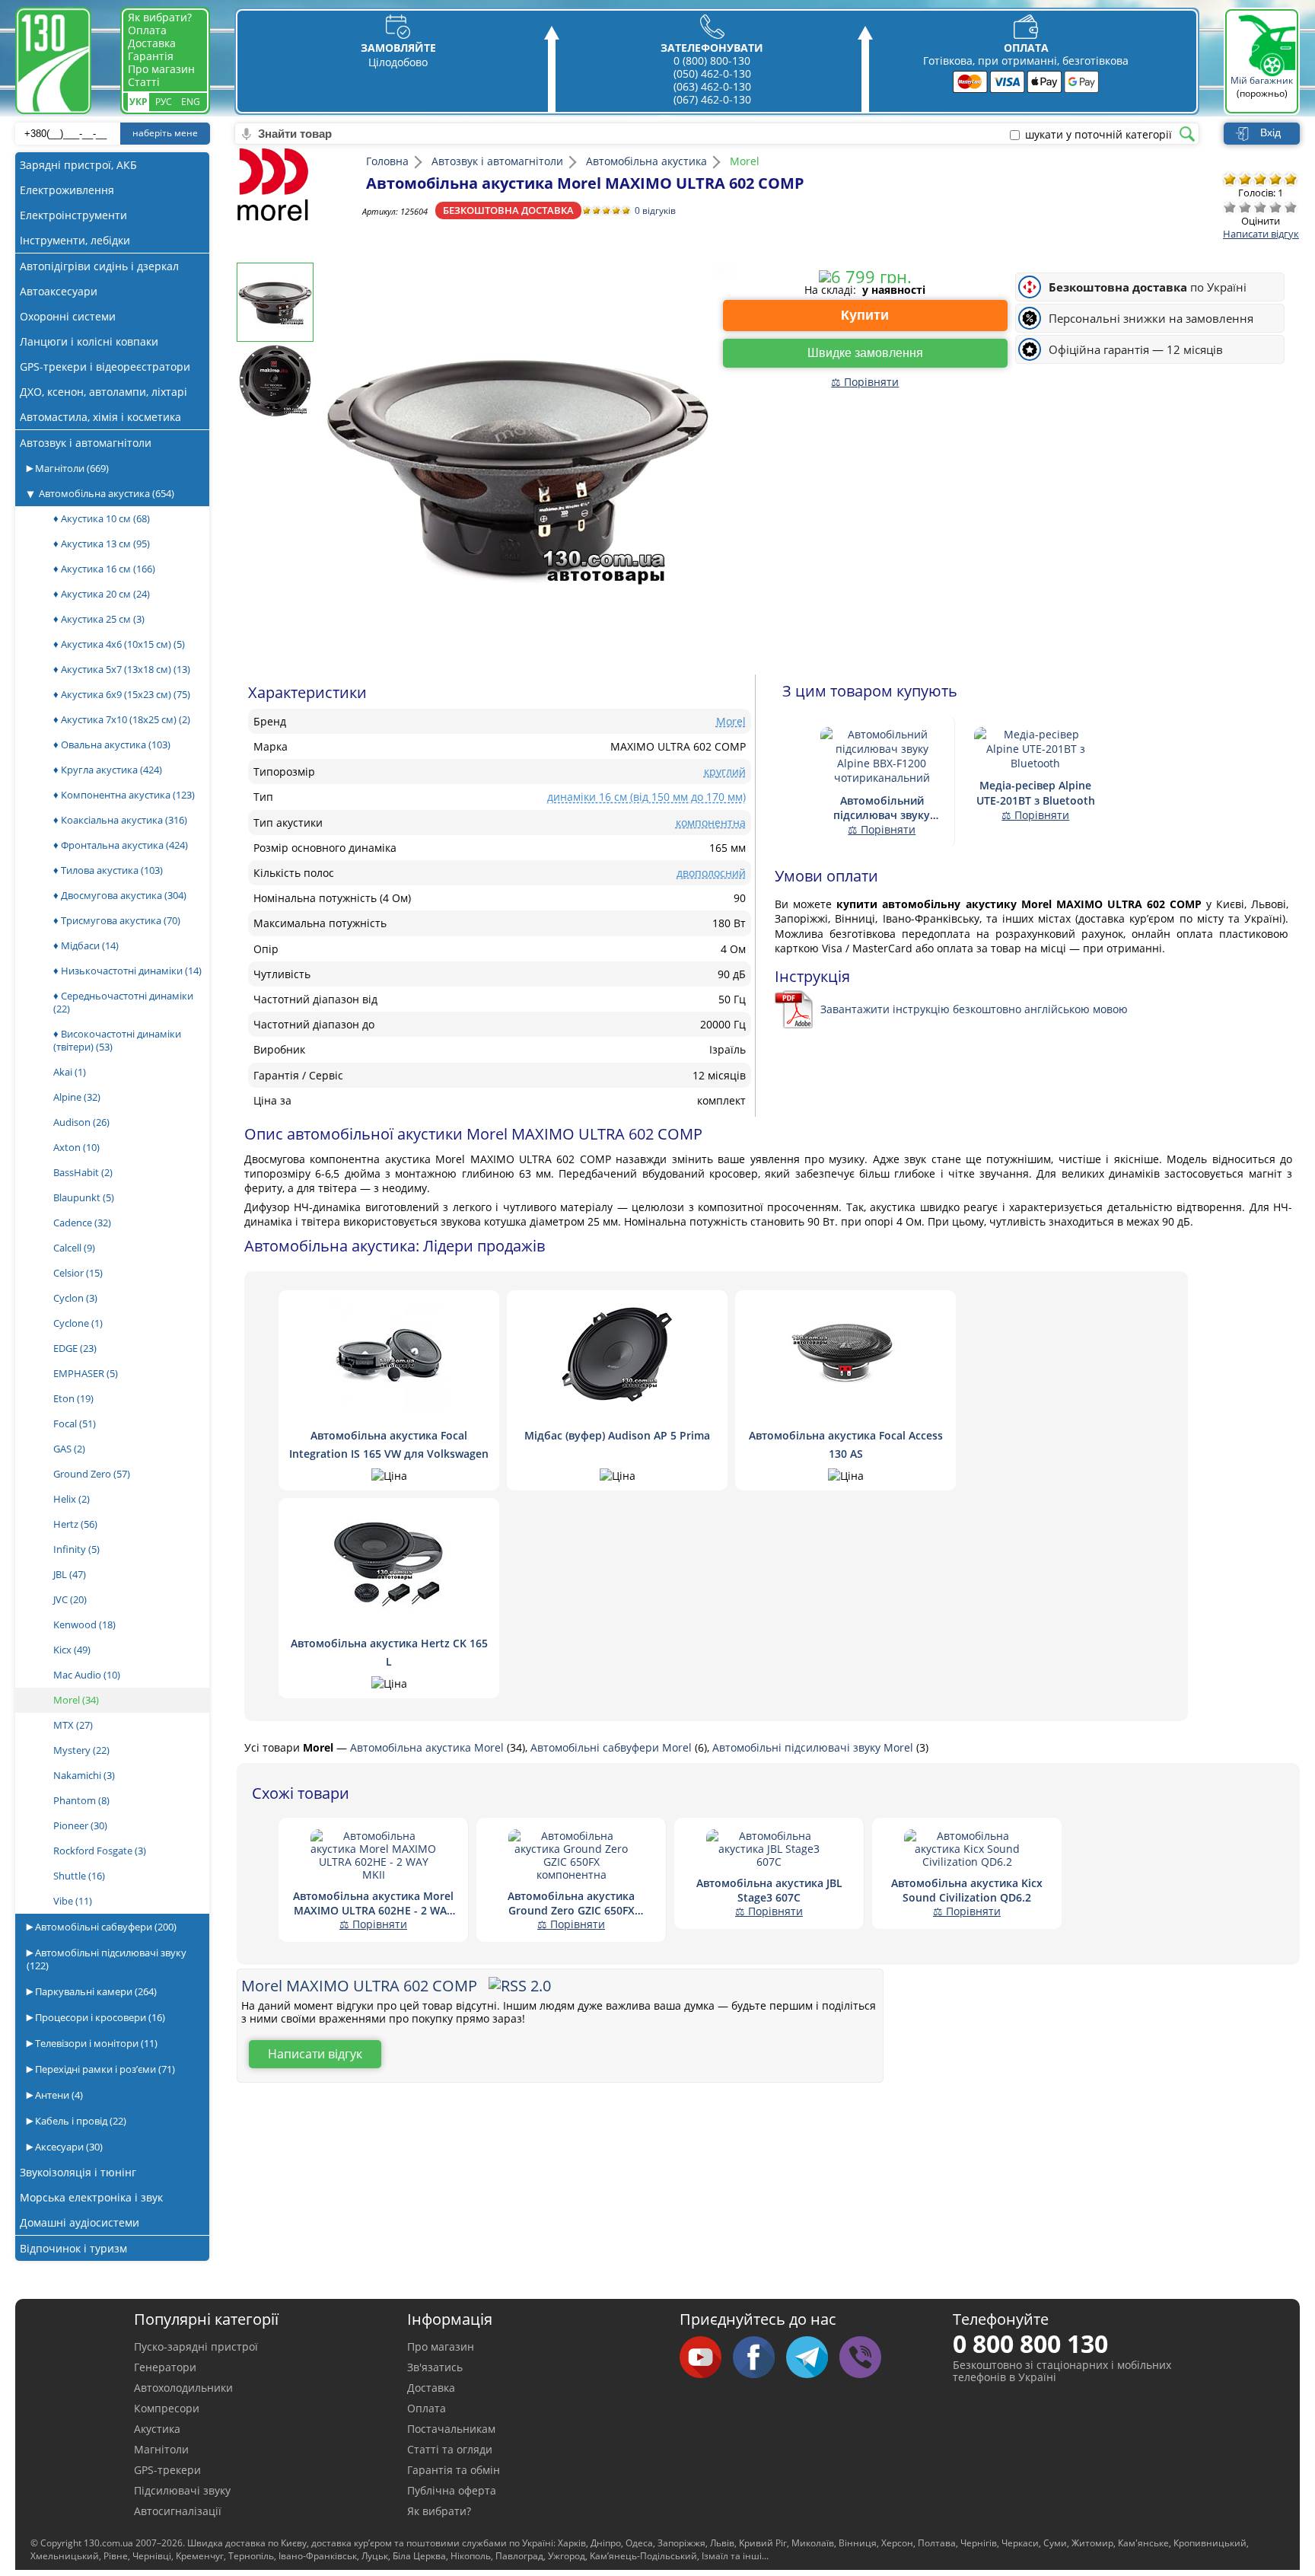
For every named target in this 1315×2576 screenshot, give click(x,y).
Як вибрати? (160, 17)
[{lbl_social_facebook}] (759, 2358)
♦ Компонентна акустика (124, 795)
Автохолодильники (183, 2388)
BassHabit (83, 1172)
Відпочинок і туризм (73, 2248)
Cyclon (75, 1298)
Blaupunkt (84, 1197)
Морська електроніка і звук (91, 2197)
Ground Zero (92, 1474)
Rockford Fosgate (100, 1851)
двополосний (711, 873)
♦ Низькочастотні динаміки (127, 971)
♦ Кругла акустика (108, 770)
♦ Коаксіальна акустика (120, 820)
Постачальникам (451, 2429)
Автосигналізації (178, 2511)
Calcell (74, 1248)
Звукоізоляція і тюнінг (78, 2172)
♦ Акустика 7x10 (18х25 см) (122, 719)
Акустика (157, 2429)
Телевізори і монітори (95, 2043)
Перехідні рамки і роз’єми (104, 2069)
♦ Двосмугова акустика (120, 895)
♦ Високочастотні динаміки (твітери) (117, 1040)
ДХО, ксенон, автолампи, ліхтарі (103, 392)
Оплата (147, 30)
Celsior (78, 1273)
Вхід (1270, 132)
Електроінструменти (73, 215)
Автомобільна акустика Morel (428, 1747)
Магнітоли (71, 468)
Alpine (77, 1097)
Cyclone (78, 1323)
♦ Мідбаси (86, 945)
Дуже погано (1230, 207)
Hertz (75, 1524)
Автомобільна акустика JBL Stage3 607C (769, 1890)
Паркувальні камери (95, 1991)
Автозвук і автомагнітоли (86, 443)
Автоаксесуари (59, 291)
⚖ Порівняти (865, 382)
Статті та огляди (450, 2449)
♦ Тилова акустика (108, 870)
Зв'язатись (435, 2367)
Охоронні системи (68, 316)
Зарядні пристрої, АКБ (78, 165)
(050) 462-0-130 (712, 73)
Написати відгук (1261, 234)
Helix (72, 1499)
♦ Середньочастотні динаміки (123, 1002)
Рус (164, 102)
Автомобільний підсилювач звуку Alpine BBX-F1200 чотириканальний (882, 808)
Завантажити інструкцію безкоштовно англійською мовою (974, 1009)
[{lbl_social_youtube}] (706, 2358)
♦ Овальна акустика (112, 744)
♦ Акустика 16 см (104, 569)
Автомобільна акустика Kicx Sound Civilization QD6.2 (967, 1890)
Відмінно (1291, 207)
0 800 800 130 (1030, 2343)
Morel (76, 1700)
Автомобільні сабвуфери (105, 1927)
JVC (70, 1599)
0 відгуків (655, 210)
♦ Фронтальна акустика (121, 845)
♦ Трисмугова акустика (117, 920)
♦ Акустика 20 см (102, 594)
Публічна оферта (452, 2490)
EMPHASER (86, 1373)
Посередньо (1260, 207)
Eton (73, 1398)
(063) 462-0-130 (712, 86)
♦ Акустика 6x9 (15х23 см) (122, 694)
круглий (725, 772)
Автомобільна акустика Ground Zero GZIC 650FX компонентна (571, 1903)
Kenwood (84, 1624)
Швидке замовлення (865, 353)
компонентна (711, 823)
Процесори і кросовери (99, 2017)
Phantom (81, 1800)
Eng (191, 102)
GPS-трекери (167, 2470)
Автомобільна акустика (107, 493)
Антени (58, 2095)
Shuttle (79, 1876)
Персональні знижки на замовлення (1151, 319)
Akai (70, 1072)
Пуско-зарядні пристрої (196, 2346)
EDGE (75, 1348)
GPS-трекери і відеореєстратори (105, 367)
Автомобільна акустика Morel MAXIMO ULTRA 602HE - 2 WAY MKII (373, 1903)
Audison (81, 1122)
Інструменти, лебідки (75, 240)
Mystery (81, 1750)
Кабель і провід (80, 2121)
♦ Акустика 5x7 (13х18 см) (122, 669)
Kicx (72, 1650)
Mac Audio (87, 1675)
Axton (76, 1147)
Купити (865, 315)
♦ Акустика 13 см (102, 544)
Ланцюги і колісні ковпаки (89, 341)
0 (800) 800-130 (712, 61)
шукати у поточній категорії (1098, 135)
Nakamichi (84, 1775)
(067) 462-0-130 (712, 99)
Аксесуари (68, 2147)
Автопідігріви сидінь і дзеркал (99, 266)
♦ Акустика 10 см (102, 518)
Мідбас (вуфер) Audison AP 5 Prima (617, 1435)
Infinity (76, 1549)
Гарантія (151, 56)
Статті (144, 82)
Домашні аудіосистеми (80, 2222)
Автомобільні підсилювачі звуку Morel (814, 1747)
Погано (1245, 207)
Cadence (82, 1223)
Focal (75, 1423)
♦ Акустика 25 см (99, 619)
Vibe (73, 1901)
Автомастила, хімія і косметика (100, 417)
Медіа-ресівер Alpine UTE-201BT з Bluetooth (1036, 792)
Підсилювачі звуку (182, 2490)
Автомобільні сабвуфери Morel (613, 1747)
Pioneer (80, 1825)
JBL (70, 1574)
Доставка (152, 43)
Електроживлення (67, 190)
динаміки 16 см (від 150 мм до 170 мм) (646, 797)
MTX (73, 1725)
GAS (69, 1449)
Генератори (165, 2367)
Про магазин (161, 69)
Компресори (167, 2408)
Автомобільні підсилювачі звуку (107, 1959)
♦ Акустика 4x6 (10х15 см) (119, 644)
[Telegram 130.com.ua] (813, 2358)
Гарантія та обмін (454, 2470)
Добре (1275, 207)
